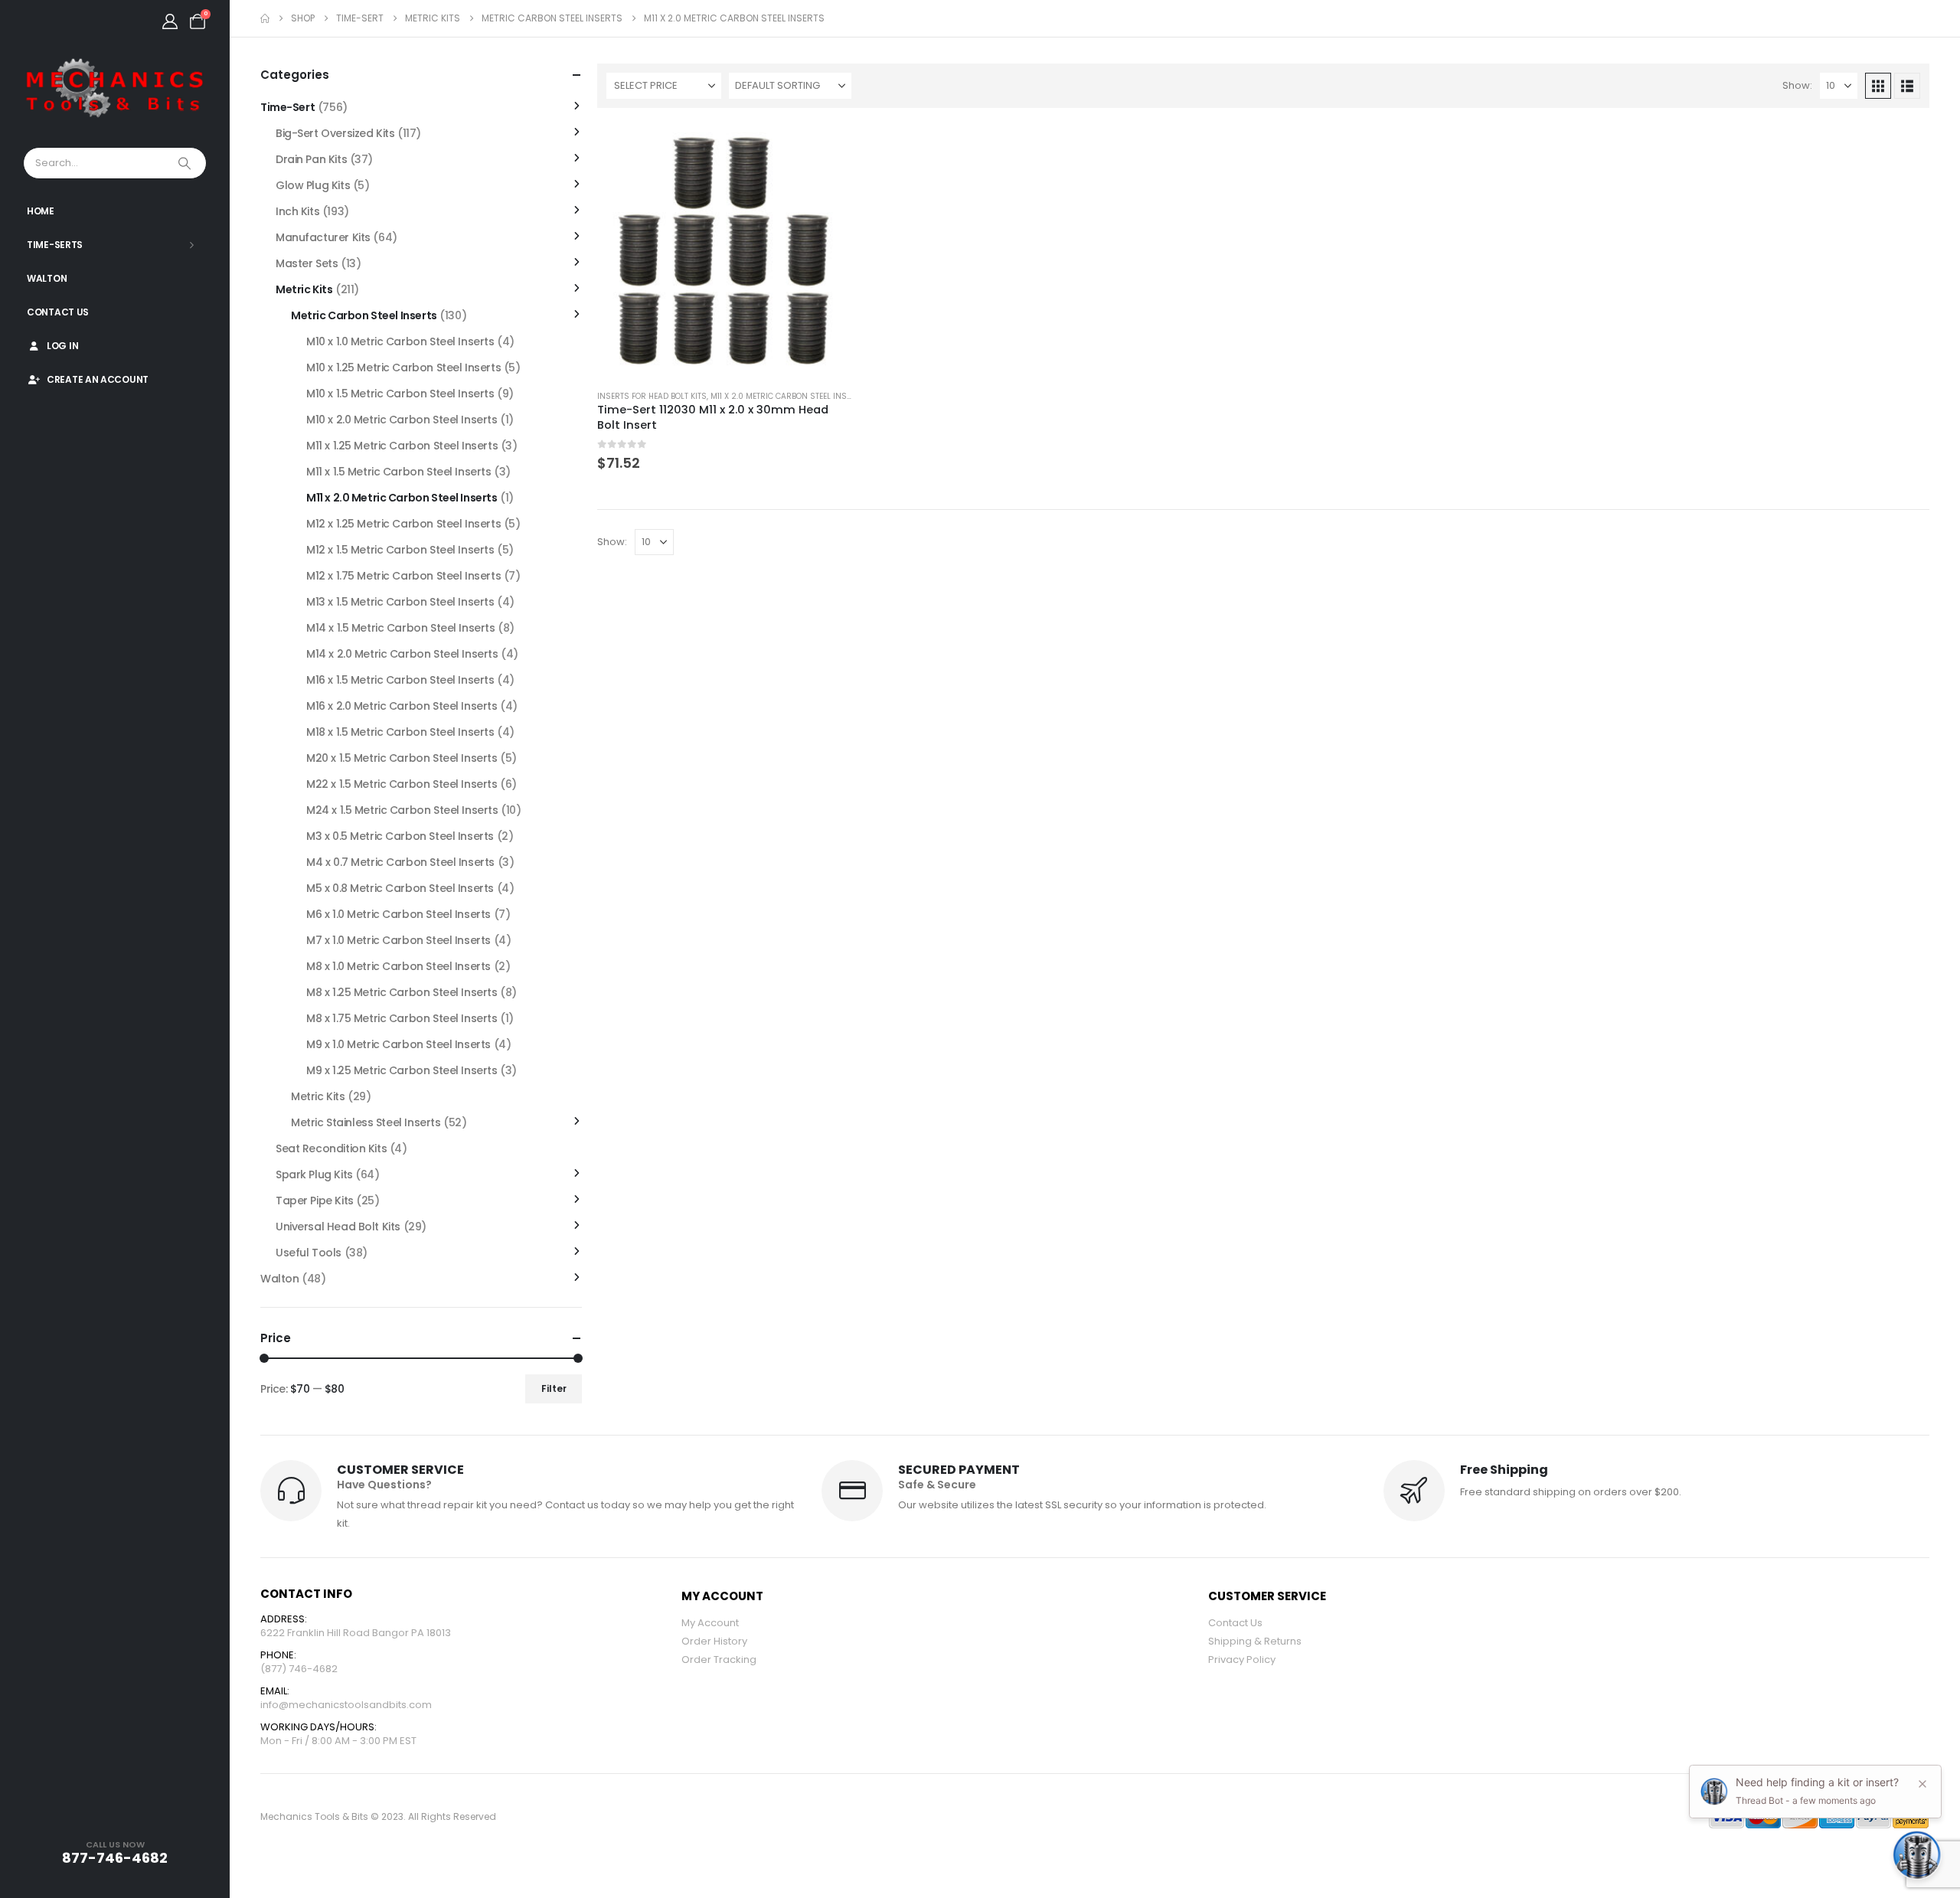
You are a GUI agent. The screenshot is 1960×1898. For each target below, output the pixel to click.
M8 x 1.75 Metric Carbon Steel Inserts (402, 1018)
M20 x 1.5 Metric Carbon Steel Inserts (402, 758)
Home (41, 211)
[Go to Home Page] (265, 18)
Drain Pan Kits (311, 159)
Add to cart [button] (826, 149)
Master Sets (307, 263)
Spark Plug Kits (314, 1174)
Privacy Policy (1242, 1660)
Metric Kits (304, 289)
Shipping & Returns (1255, 1641)
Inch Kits (297, 211)
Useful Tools (309, 1253)
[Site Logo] (115, 89)
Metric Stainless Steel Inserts (366, 1122)
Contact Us (58, 312)
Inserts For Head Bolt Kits (652, 396)
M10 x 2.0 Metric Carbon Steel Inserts (402, 420)
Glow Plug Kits (313, 185)
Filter (554, 1388)
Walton (47, 278)
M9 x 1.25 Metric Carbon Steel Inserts (402, 1070)
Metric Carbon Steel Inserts (364, 315)
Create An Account (98, 379)
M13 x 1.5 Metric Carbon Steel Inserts (400, 602)
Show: (1797, 85)
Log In (62, 346)
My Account (710, 1623)
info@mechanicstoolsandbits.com (346, 1705)
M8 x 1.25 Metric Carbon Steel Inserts (402, 992)
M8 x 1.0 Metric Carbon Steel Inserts (399, 966)
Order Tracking (719, 1660)
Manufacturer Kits (323, 237)
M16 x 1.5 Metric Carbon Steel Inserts (400, 680)
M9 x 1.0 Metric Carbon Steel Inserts (399, 1044)
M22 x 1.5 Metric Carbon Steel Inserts (402, 784)
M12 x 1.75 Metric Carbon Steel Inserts (403, 576)
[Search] (186, 163)
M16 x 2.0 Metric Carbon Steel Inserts (402, 706)
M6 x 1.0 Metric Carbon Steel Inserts (399, 914)
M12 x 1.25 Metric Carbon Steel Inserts (403, 524)
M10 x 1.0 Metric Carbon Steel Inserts (400, 341)
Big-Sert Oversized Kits (335, 133)
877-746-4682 (115, 1858)
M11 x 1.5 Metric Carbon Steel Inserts (399, 472)
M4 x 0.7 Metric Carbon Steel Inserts (400, 862)
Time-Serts (55, 245)
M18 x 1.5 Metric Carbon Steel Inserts (400, 732)
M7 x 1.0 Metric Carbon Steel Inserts (399, 940)
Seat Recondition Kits (331, 1148)
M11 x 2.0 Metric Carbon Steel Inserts (788, 396)
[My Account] (170, 21)
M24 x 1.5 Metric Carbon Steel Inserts (402, 810)
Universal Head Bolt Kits (338, 1227)
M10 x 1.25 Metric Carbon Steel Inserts (403, 368)
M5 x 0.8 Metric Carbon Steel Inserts (400, 888)
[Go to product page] (725, 251)
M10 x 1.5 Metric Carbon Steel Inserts (400, 394)
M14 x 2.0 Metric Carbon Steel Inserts (402, 654)
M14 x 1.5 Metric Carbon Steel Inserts (400, 628)
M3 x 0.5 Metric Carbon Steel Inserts (400, 836)
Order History (714, 1641)
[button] (1878, 86)
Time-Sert (287, 107)
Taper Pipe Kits (315, 1201)
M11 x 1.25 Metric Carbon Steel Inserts (402, 446)
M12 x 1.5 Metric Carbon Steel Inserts (400, 550)
